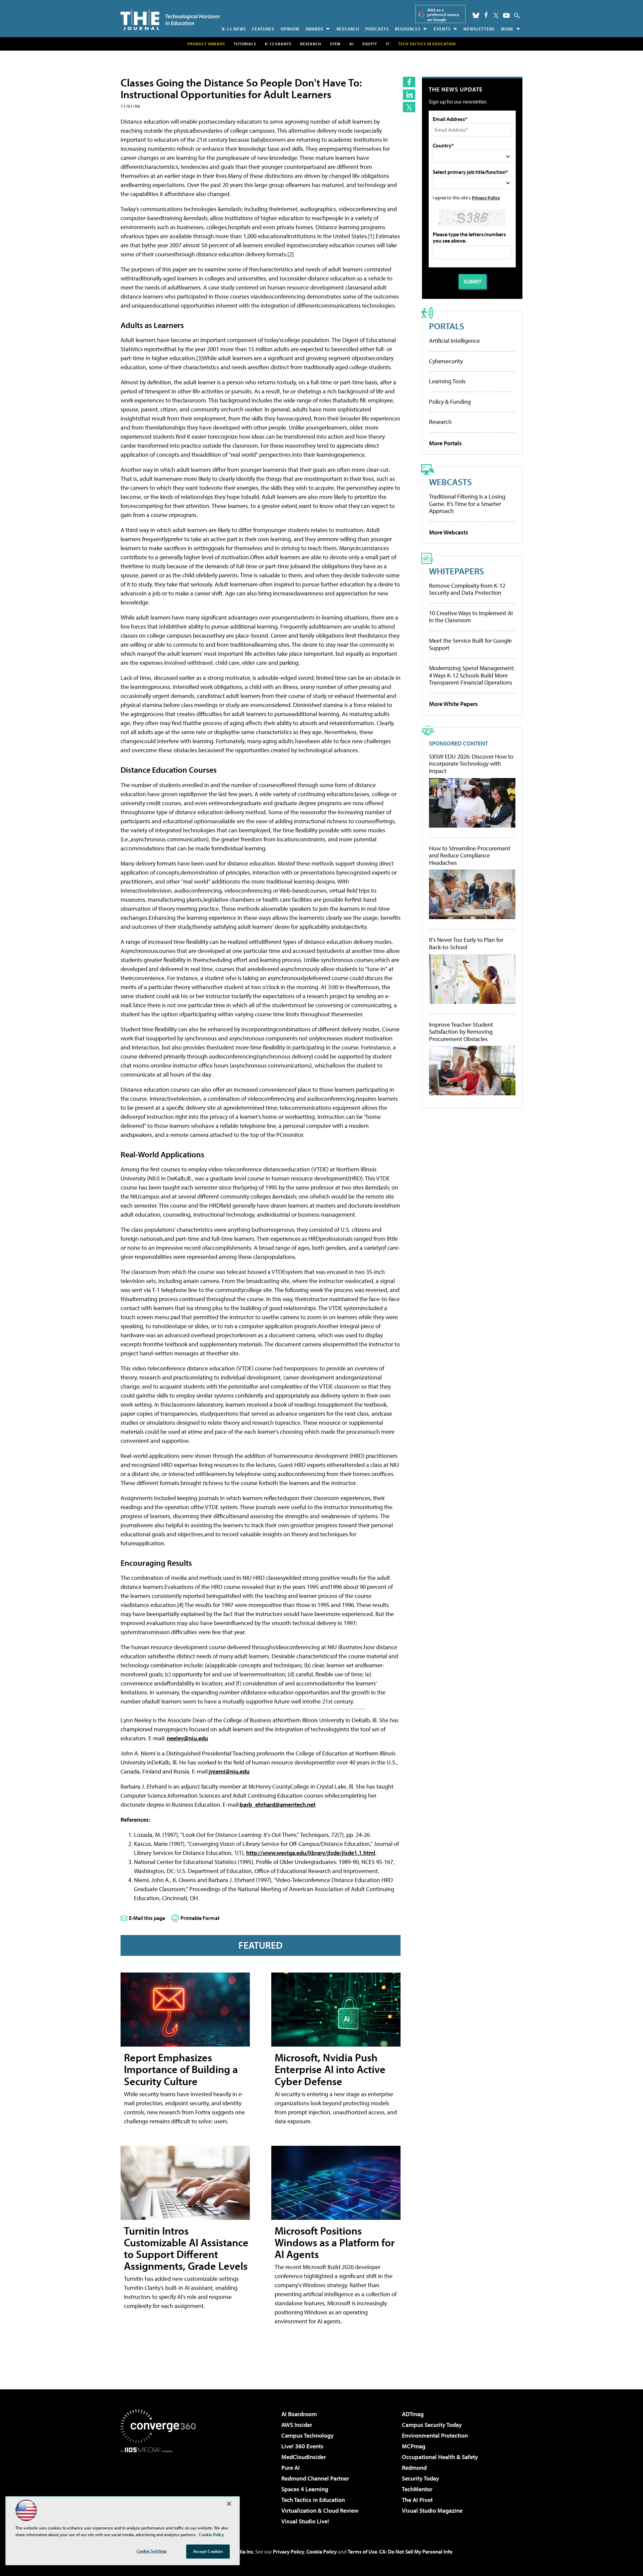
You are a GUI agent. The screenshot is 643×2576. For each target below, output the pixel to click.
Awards (314, 29)
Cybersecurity (446, 361)
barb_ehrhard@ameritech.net (278, 1805)
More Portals (445, 443)
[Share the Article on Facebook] (409, 82)
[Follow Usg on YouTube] (506, 15)
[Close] (229, 2504)
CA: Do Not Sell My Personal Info (416, 2552)
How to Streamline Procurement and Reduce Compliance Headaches (470, 856)
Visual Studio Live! (305, 2521)
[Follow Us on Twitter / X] (496, 15)
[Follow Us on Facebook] (486, 15)
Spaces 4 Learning (305, 2489)
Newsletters (479, 29)
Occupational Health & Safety (440, 2457)
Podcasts (377, 29)
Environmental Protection (435, 2435)
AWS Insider (297, 2425)
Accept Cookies (208, 2551)
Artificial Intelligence (454, 341)
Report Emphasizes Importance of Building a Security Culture (181, 2069)
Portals (447, 326)
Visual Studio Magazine (432, 2510)
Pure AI (291, 2468)
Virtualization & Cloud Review (320, 2510)
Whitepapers (456, 571)
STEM (335, 44)
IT (388, 44)
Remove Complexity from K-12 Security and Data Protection (467, 589)
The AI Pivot (417, 2500)
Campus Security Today (432, 2425)
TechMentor (417, 2489)
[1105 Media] (161, 2487)
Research (348, 29)
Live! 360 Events (302, 2446)
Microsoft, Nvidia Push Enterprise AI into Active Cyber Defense (330, 2069)
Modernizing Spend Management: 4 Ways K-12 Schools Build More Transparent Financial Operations (472, 675)
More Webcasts (449, 532)
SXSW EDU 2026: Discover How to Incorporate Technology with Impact (471, 764)
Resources (408, 29)
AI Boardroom (299, 2414)
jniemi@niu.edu (229, 1771)
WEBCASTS (450, 482)
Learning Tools (447, 381)
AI (351, 44)
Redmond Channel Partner (315, 2478)
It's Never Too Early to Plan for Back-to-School (466, 943)
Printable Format (200, 1918)
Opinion (290, 29)
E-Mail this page (147, 1918)
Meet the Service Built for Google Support (470, 644)
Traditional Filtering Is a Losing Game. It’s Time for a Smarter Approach (467, 504)
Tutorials (245, 44)
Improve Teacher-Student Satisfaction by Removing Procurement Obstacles (461, 1032)
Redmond (414, 2468)
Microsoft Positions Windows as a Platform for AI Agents (335, 2242)
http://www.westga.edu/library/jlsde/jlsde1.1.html (311, 1853)
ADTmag (413, 2414)
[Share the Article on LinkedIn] (409, 95)
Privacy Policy (486, 198)
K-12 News (234, 29)
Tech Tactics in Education (313, 2500)
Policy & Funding (450, 402)
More (507, 29)
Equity (370, 44)
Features (263, 29)
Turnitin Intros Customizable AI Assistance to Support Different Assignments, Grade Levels (186, 2248)
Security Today (420, 2478)
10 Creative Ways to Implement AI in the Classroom (471, 617)
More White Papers (453, 704)
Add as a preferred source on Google (443, 15)
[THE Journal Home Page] (170, 20)
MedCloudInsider (304, 2457)
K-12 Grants (278, 44)
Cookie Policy (322, 2552)
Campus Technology (307, 2435)
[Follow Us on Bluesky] (476, 15)
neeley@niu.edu (187, 1738)
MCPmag (414, 2446)
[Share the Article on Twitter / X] (409, 107)
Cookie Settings (152, 2551)
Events (442, 29)
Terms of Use (362, 2552)
